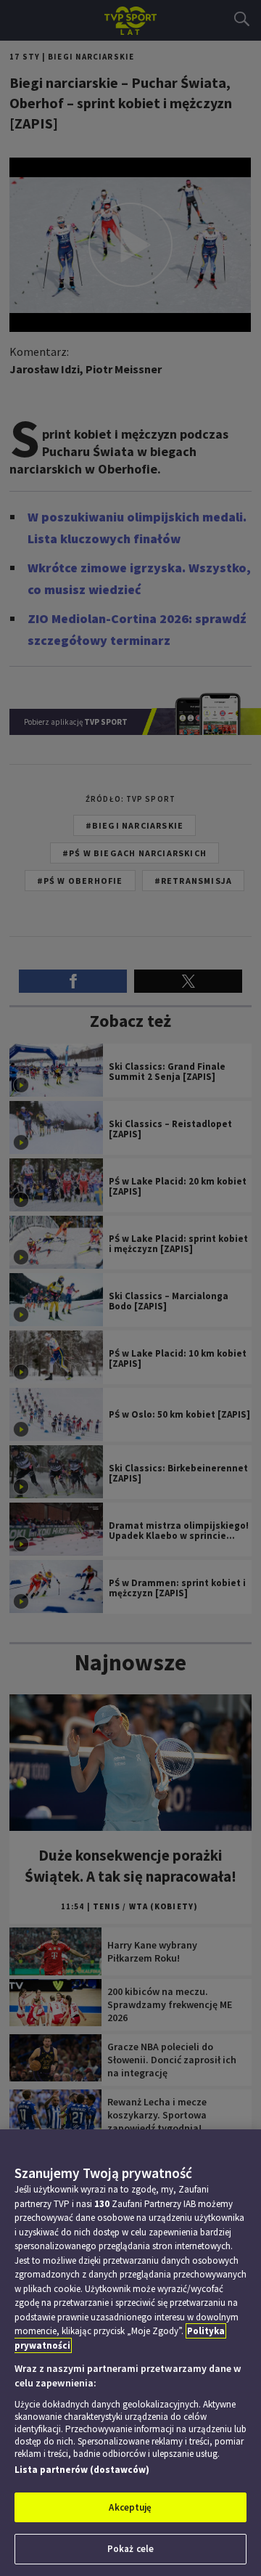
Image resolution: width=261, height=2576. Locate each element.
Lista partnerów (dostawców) (82, 2470)
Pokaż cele (130, 2549)
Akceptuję (130, 2507)
